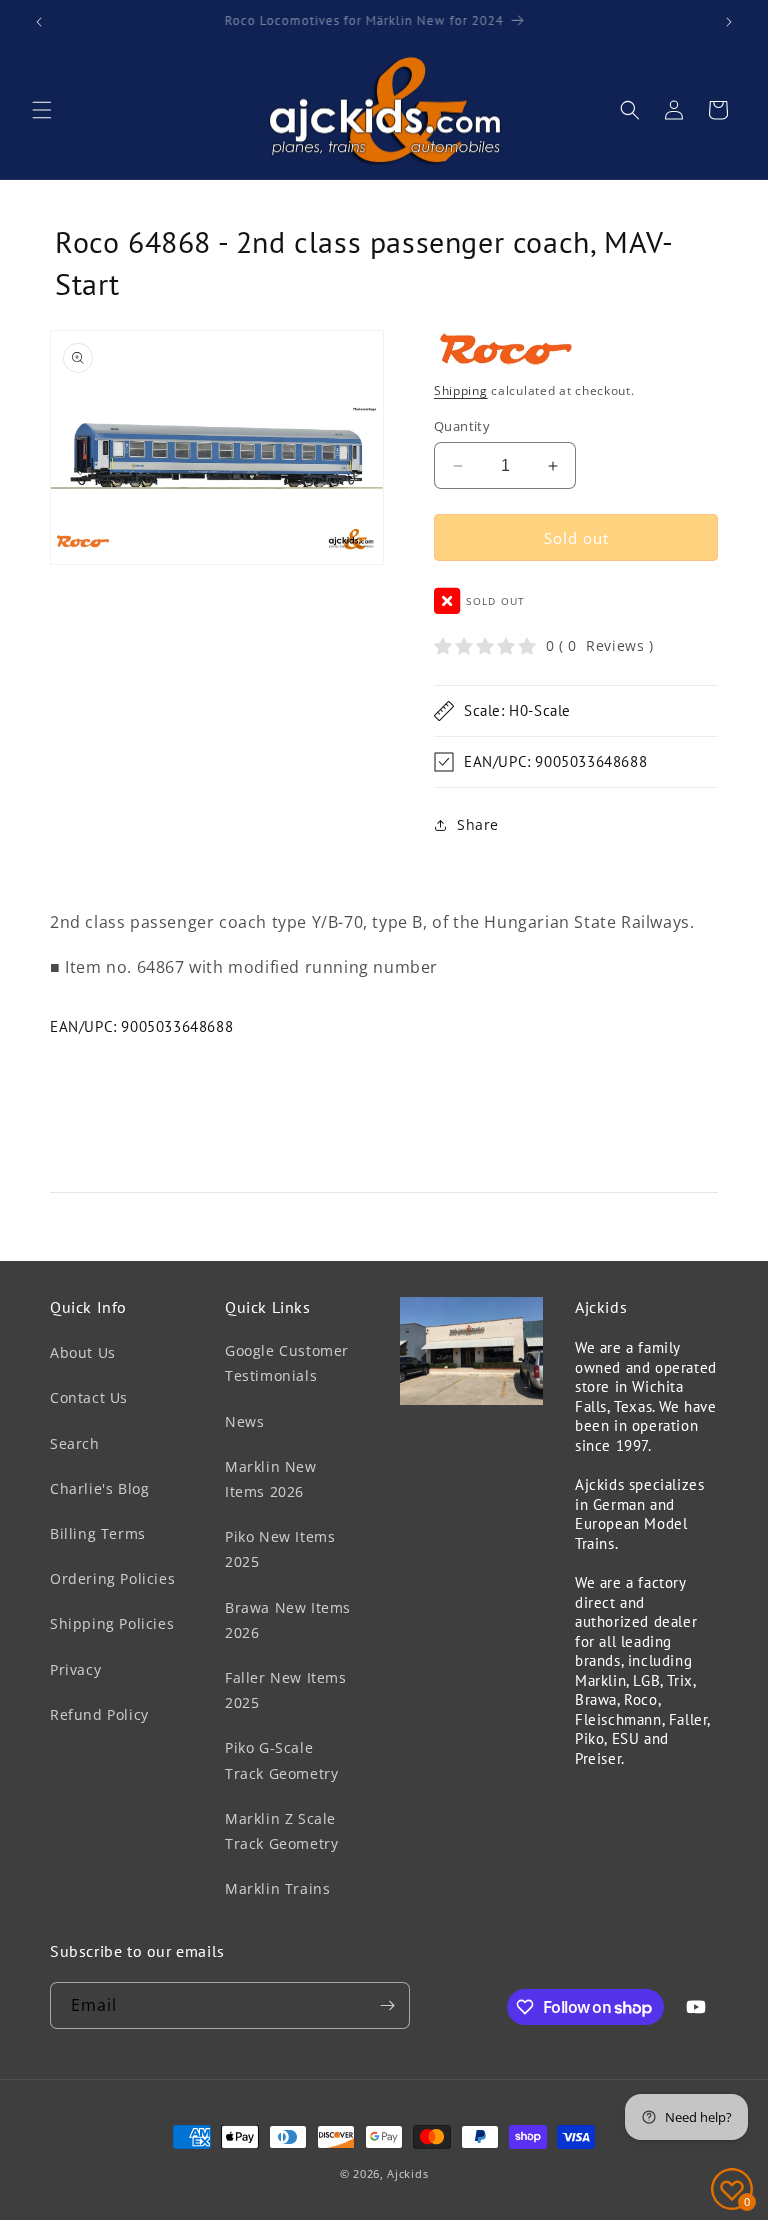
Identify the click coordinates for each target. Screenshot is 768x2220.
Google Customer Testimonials (287, 1363)
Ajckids (407, 2173)
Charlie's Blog (99, 1488)
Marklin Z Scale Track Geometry (281, 1831)
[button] (42, 110)
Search (75, 1443)
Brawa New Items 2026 (288, 1620)
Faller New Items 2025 (286, 1690)
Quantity (462, 426)
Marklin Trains (277, 1888)
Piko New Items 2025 (280, 1549)
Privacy (75, 1669)
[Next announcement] (729, 22)
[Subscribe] (387, 2005)
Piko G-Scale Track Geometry (281, 1760)
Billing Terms (98, 1533)
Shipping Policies (112, 1623)
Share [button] (478, 824)
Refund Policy (99, 1714)
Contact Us (89, 1397)
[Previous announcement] (39, 22)
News (244, 1421)
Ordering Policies (112, 1578)
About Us (83, 1352)
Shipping (461, 390)
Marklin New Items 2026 (271, 1479)
